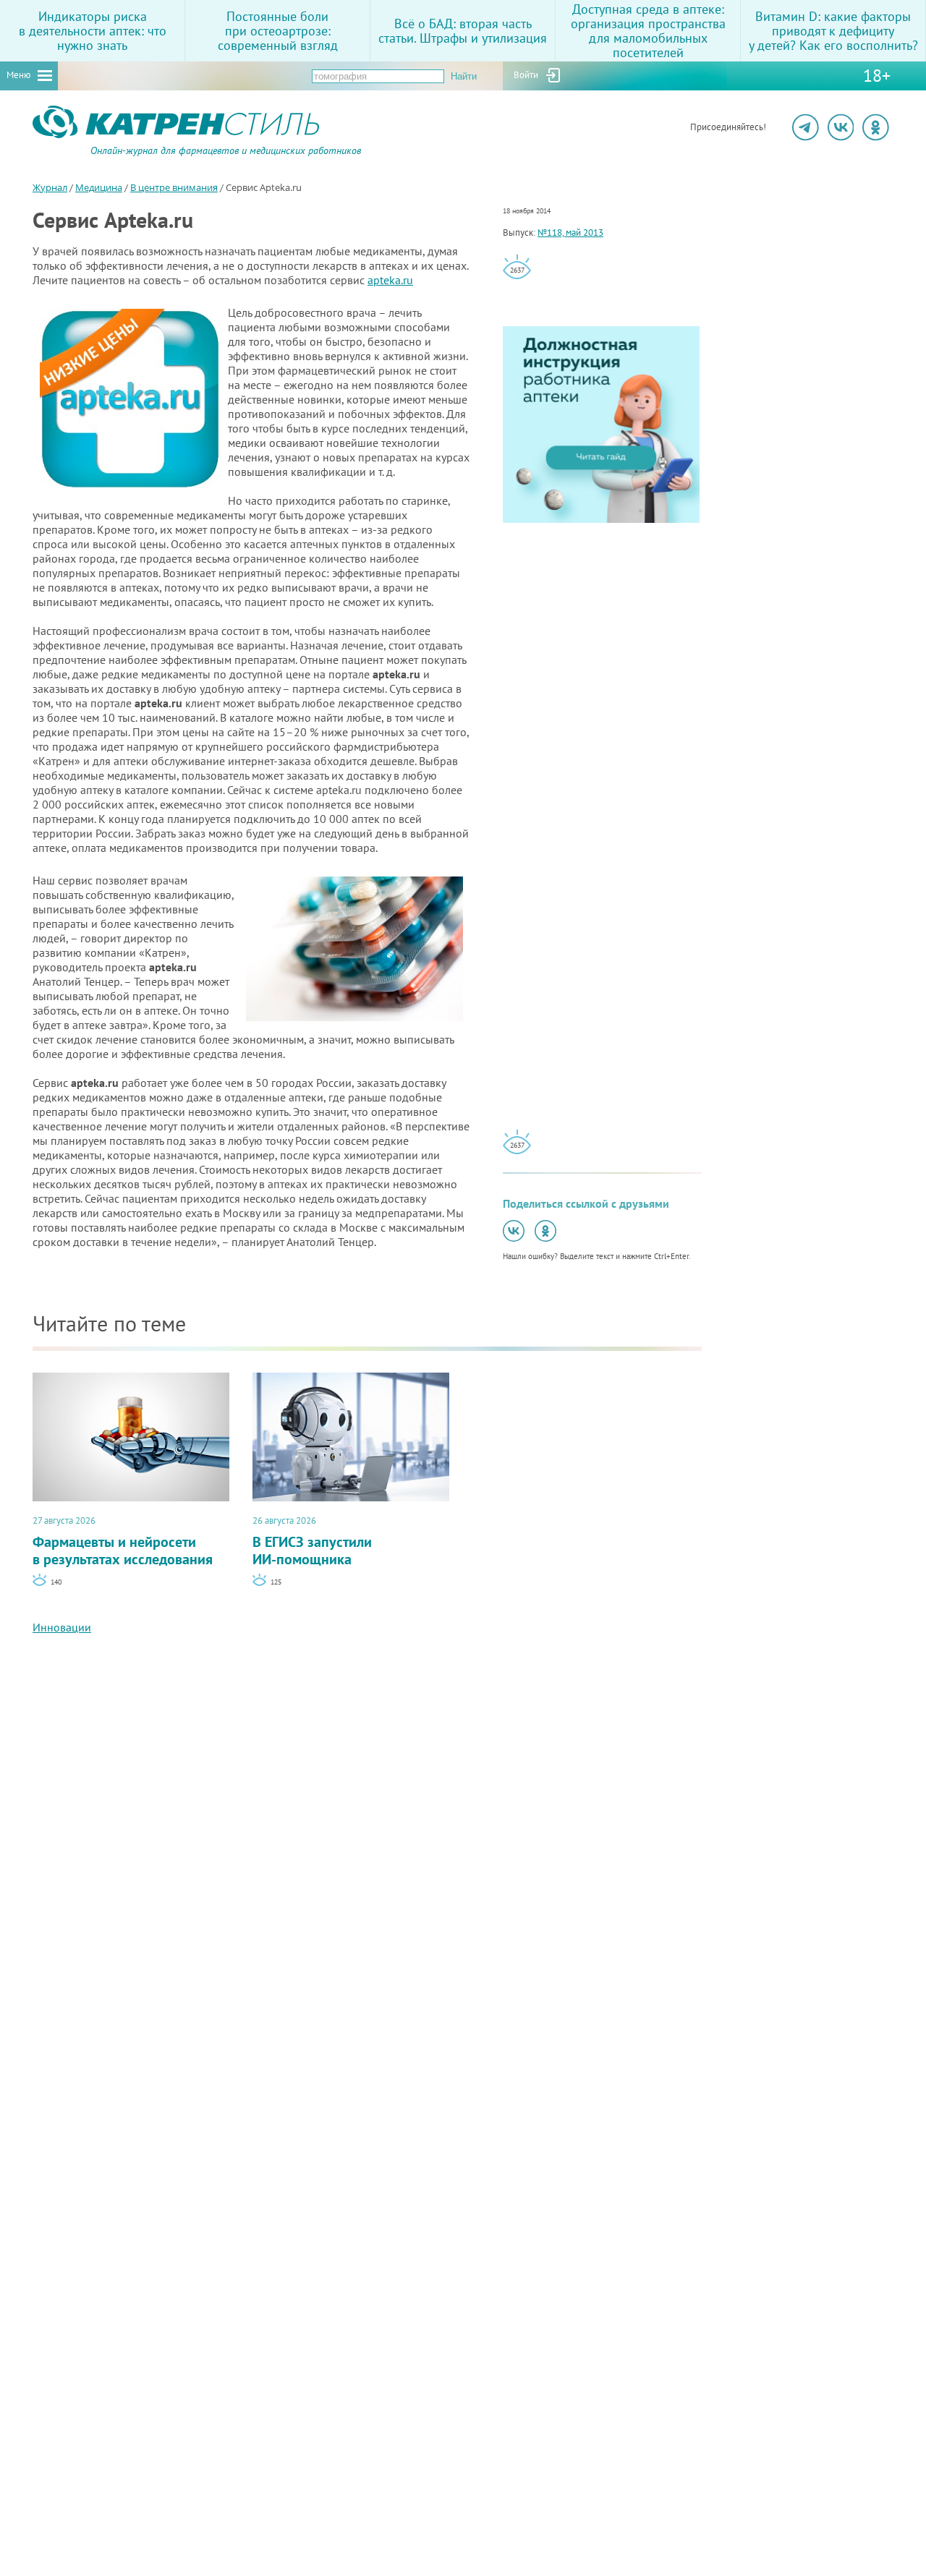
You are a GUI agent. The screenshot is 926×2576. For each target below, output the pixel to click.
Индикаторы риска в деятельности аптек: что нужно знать (93, 31)
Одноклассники (876, 127)
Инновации (62, 1627)
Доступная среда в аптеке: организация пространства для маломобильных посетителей (648, 31)
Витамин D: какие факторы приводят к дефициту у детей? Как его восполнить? (833, 31)
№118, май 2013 (570, 233)
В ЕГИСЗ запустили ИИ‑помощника (312, 1541)
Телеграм (806, 127)
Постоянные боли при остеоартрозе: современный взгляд (278, 31)
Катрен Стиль (59, 155)
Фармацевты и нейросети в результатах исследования (123, 1541)
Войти (526, 75)
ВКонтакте (841, 127)
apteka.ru (390, 280)
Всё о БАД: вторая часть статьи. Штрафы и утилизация (463, 31)
